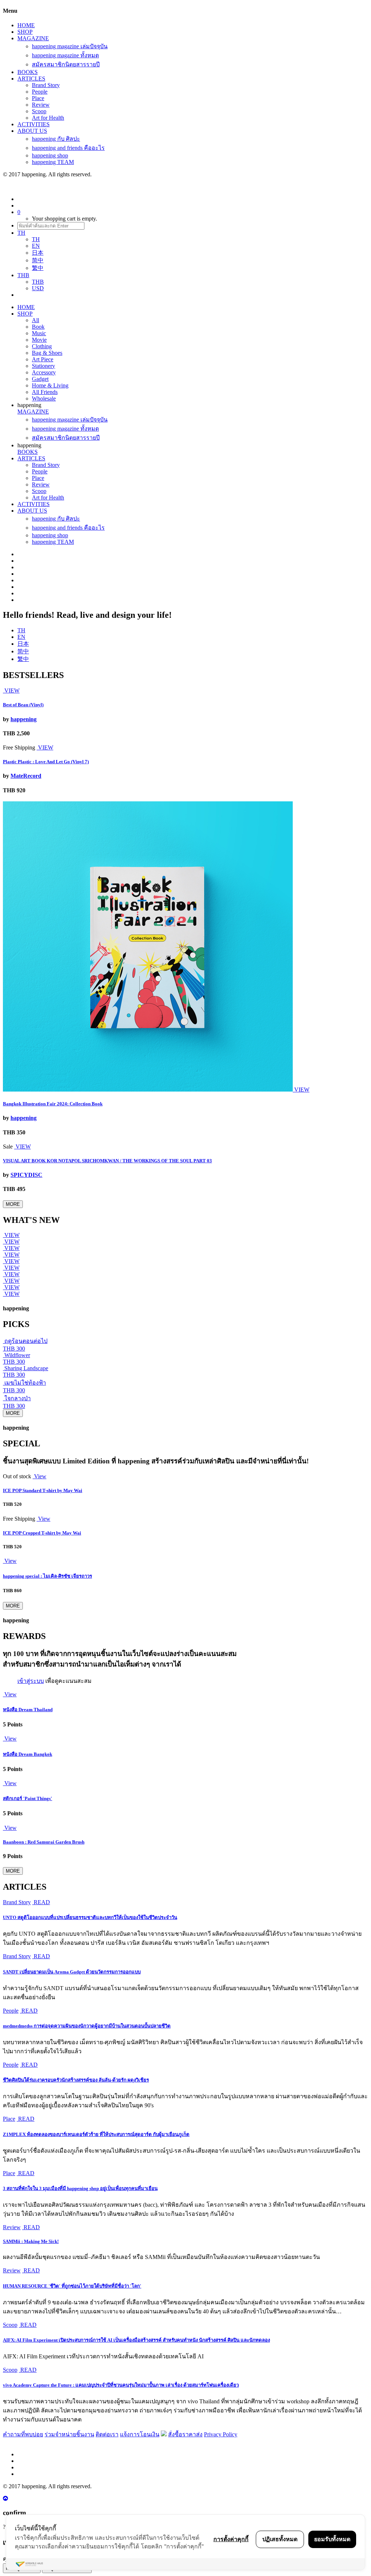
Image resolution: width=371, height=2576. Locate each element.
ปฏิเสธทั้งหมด (280, 2539)
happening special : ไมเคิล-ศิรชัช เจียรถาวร (47, 1576)
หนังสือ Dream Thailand (28, 1710)
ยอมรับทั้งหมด (332, 2539)
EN (36, 246)
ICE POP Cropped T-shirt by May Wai (42, 1533)
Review (41, 105)
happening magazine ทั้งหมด (65, 55)
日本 (38, 253)
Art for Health (48, 118)
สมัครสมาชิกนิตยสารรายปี (66, 64)
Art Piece (43, 359)
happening (24, 719)
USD (38, 288)
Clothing (42, 346)
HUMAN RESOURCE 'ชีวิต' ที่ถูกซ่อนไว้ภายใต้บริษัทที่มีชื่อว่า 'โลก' (72, 2286)
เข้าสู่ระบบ (31, 1681)
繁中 (38, 268)
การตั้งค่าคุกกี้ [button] (231, 2539)
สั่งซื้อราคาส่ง (185, 2434)
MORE (13, 1204)
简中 (38, 260)
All (36, 320)
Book (38, 327)
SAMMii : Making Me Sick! (31, 2241)
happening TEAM (53, 162)
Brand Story (46, 85)
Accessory (44, 372)
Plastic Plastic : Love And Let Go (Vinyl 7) (46, 762)
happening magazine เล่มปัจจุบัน (70, 46)
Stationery (43, 366)
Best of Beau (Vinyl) (23, 705)
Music (39, 333)
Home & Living (50, 385)
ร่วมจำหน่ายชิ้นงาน (69, 2434)
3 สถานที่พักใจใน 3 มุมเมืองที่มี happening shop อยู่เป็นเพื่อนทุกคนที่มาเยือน (80, 2188)
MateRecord (26, 776)
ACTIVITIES (34, 124)
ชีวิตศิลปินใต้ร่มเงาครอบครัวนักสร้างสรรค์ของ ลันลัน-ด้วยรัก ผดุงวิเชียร (76, 2080)
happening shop (50, 155)
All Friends (45, 392)
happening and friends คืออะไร (68, 148)
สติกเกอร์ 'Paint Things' (28, 1798)
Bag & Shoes (47, 353)
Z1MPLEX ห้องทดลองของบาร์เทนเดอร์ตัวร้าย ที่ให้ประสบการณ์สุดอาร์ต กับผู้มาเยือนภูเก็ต (96, 2134)
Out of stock (17, 1476)
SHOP (25, 32)
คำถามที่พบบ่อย (23, 2434)
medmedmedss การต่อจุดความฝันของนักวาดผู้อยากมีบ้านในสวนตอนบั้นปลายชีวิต (87, 2026)
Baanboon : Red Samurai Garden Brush (44, 1842)
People (40, 92)
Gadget (40, 379)
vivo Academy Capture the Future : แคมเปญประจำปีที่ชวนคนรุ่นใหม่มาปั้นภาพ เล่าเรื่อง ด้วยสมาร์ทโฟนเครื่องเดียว (121, 2385)
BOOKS (28, 72)
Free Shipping (19, 747)
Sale (8, 1147)
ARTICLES (31, 79)
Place (38, 98)
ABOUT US (32, 131)
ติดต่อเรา (107, 2434)
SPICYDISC (26, 1175)
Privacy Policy (221, 2434)
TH (36, 239)
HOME (26, 25)
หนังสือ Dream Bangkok (28, 1754)
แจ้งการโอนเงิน (140, 2434)
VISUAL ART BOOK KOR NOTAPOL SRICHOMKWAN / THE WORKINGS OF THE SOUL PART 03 (107, 1161)
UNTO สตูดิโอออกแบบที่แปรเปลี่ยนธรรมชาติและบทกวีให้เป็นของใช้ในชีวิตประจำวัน (90, 1917)
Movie (39, 340)
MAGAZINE (33, 38)
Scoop (39, 111)
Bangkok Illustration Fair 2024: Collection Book (53, 1104)
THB (38, 282)
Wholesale (44, 398)
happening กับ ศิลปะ (56, 139)
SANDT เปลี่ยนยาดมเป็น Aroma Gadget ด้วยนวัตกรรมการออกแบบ (72, 1972)
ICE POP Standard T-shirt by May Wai (43, 1490)
